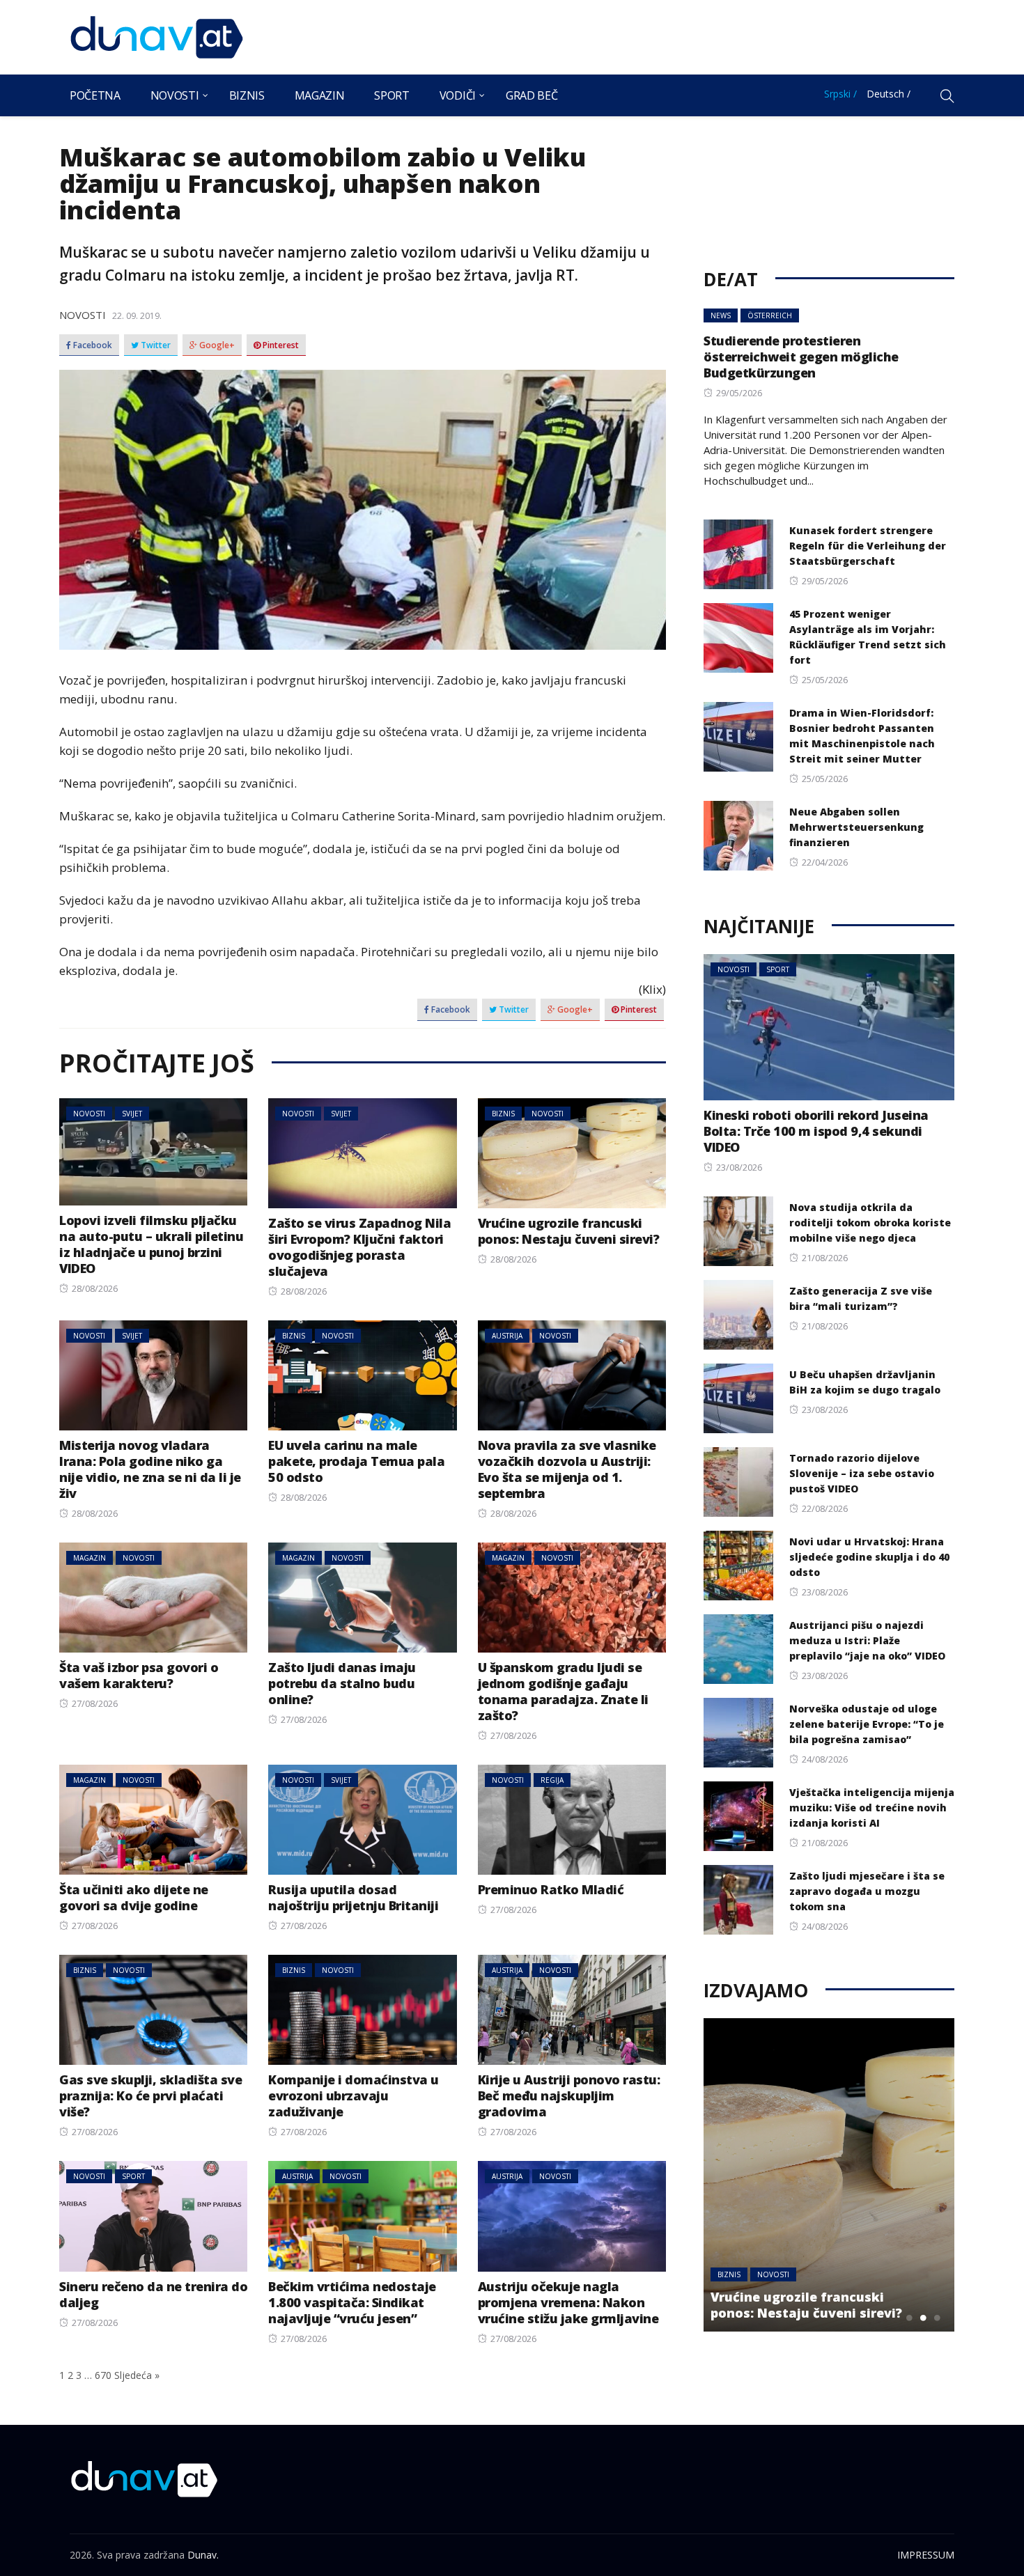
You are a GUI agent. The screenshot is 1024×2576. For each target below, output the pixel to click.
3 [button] (937, 2318)
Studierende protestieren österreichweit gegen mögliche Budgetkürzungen (801, 357)
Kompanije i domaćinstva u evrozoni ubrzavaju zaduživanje (354, 2095)
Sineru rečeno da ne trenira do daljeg (153, 2294)
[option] (829, 2175)
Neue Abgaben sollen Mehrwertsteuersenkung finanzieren (856, 827)
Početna (95, 95)
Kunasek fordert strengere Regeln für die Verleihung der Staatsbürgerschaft (868, 546)
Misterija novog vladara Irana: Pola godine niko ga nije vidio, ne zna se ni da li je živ (150, 1469)
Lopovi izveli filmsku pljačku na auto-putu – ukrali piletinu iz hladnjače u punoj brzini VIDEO (151, 1244)
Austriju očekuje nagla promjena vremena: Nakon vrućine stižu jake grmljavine (568, 2302)
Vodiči (458, 95)
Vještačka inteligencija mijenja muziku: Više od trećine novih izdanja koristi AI (872, 1808)
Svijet (132, 1114)
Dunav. (203, 2555)
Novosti (175, 95)
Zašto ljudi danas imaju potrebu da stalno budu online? (342, 1683)
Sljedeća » (137, 2375)
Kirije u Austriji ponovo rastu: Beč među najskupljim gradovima (569, 2095)
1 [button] (909, 2318)
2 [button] (923, 2318)
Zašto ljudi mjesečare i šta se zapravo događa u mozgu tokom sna (867, 1891)
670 (103, 2375)
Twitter (155, 345)
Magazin (320, 95)
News (721, 315)
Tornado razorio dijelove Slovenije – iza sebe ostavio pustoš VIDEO (862, 1473)
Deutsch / (889, 94)
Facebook (92, 345)
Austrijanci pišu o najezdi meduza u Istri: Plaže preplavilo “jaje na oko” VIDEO (867, 1640)
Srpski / (840, 94)
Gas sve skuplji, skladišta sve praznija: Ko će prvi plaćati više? (150, 2095)
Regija (552, 1780)
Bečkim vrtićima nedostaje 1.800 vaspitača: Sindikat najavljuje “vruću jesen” (352, 2302)
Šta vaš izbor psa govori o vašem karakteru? (139, 1675)
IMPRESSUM (926, 2555)
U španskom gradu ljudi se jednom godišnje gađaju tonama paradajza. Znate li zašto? (563, 1691)
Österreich (770, 315)
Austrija (507, 1336)
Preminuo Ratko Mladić (551, 1889)
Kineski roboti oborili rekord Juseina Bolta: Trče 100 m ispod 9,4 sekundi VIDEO (816, 1131)
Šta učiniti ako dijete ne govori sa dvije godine (134, 1897)
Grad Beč (532, 95)
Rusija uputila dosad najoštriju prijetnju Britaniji (353, 1897)
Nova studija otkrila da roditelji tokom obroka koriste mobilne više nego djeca (870, 1223)
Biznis (247, 95)
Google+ (216, 345)
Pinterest (280, 345)
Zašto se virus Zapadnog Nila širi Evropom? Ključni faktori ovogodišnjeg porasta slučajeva (359, 1247)
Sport (391, 95)
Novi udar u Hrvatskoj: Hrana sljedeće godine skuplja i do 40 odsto (869, 1557)
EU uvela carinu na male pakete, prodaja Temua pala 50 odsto (356, 1461)
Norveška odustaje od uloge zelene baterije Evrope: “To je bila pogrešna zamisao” (867, 1724)
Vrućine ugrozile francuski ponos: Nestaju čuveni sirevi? (569, 1231)
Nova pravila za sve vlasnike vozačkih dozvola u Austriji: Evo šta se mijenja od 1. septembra (567, 1469)
